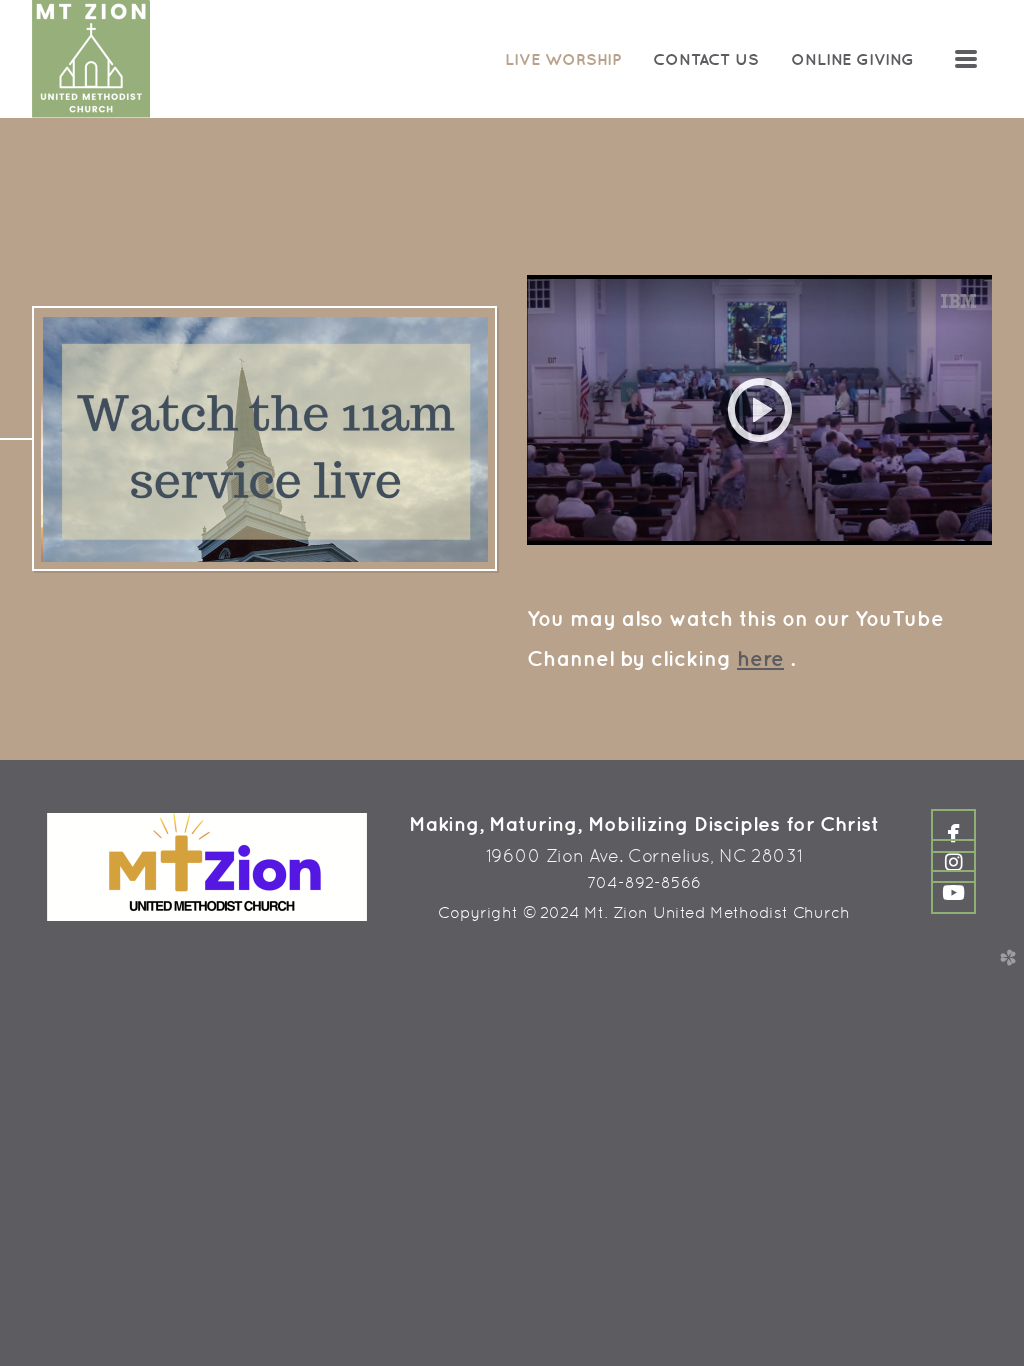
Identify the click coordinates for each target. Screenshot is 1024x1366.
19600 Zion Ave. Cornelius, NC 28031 (644, 855)
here (760, 658)
